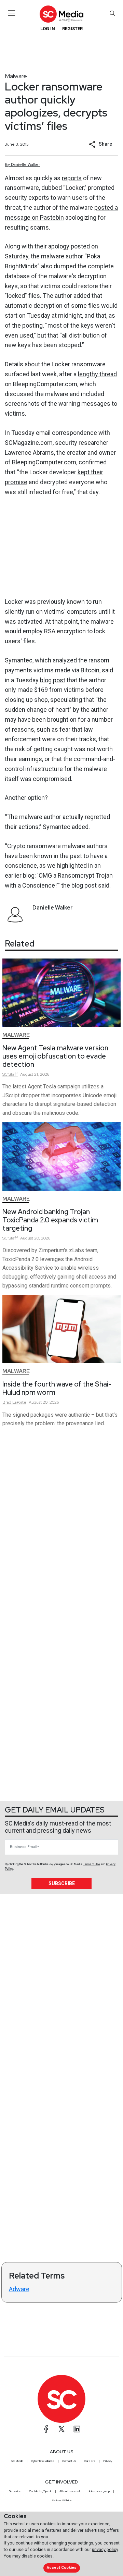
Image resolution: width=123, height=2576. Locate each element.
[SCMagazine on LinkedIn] (77, 2429)
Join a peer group (99, 2491)
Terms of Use (92, 1864)
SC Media (17, 2461)
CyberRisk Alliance (43, 2461)
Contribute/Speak (40, 2491)
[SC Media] (61, 14)
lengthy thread (97, 374)
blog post (53, 680)
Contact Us (69, 2461)
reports (72, 178)
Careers (90, 2461)
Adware (19, 2289)
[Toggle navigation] (12, 13)
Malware (16, 76)
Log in (48, 29)
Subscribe (62, 1883)
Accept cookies (61, 2568)
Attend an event (70, 2491)
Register (72, 29)
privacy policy (105, 2549)
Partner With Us (62, 2500)
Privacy (108, 2461)
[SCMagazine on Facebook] (46, 2429)
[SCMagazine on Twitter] (61, 2429)
